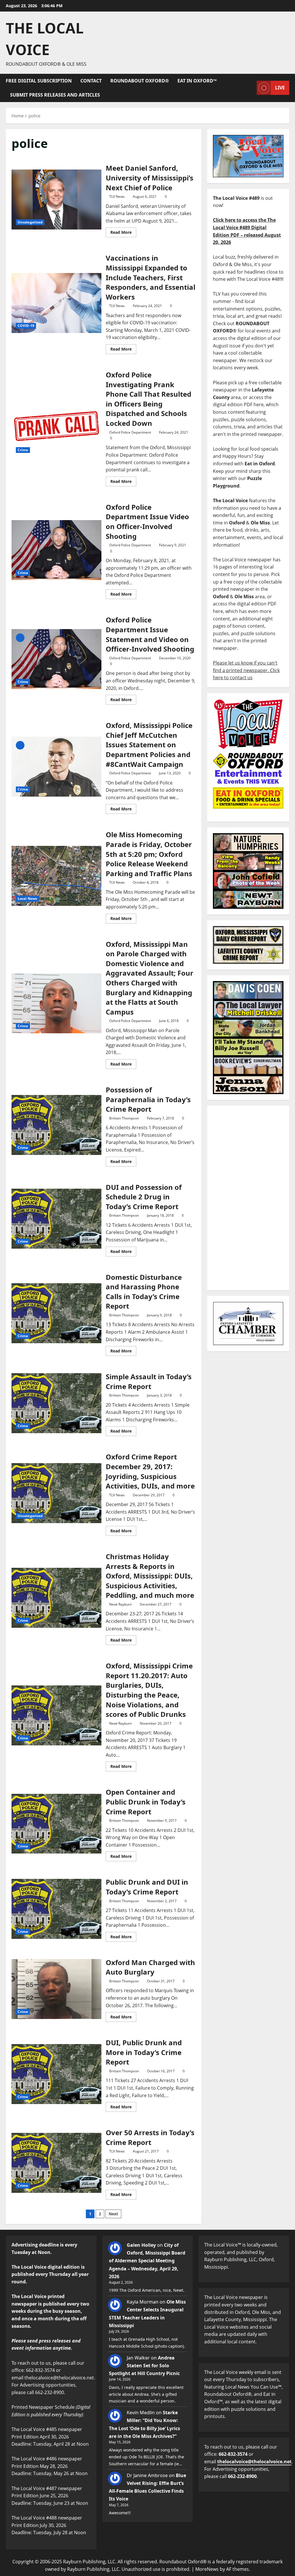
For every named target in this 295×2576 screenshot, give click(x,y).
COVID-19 (26, 326)
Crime (23, 450)
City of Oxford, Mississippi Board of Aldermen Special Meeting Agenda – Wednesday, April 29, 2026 (147, 2261)
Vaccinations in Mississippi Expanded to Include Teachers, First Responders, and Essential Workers (56, 303)
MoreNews (207, 2569)
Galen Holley (141, 2245)
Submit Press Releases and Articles (55, 95)
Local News (27, 899)
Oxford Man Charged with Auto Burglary (56, 1989)
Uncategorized (30, 222)
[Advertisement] (248, 1198)
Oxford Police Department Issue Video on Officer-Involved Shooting (56, 550)
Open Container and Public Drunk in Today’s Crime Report (56, 1824)
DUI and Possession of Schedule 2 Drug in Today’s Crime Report (56, 1219)
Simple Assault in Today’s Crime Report (56, 1403)
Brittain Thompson (124, 1118)
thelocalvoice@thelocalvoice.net (254, 2462)
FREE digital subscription (39, 81)
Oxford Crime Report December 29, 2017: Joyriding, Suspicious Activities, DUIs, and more (56, 1493)
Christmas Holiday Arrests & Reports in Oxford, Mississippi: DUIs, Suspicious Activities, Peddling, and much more (56, 1598)
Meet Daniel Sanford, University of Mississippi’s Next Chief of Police (56, 200)
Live (280, 88)
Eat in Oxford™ (197, 81)
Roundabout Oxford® (140, 81)
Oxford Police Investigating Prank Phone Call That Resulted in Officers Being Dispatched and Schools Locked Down (56, 427)
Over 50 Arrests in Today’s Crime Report (56, 2163)
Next (113, 2214)
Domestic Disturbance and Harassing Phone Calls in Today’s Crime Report (56, 1313)
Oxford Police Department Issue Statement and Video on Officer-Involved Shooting (56, 659)
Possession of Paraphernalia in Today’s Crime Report (56, 1125)
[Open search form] (251, 88)
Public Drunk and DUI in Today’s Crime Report (56, 1909)
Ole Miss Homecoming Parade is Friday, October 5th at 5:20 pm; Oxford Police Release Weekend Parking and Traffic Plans (56, 876)
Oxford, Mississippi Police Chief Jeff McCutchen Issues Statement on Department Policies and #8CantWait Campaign (56, 767)
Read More (123, 231)
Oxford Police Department (130, 432)
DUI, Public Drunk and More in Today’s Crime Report (56, 2074)
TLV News (117, 196)
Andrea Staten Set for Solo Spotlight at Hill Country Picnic (144, 2366)
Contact (91, 81)
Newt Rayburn (120, 1604)
